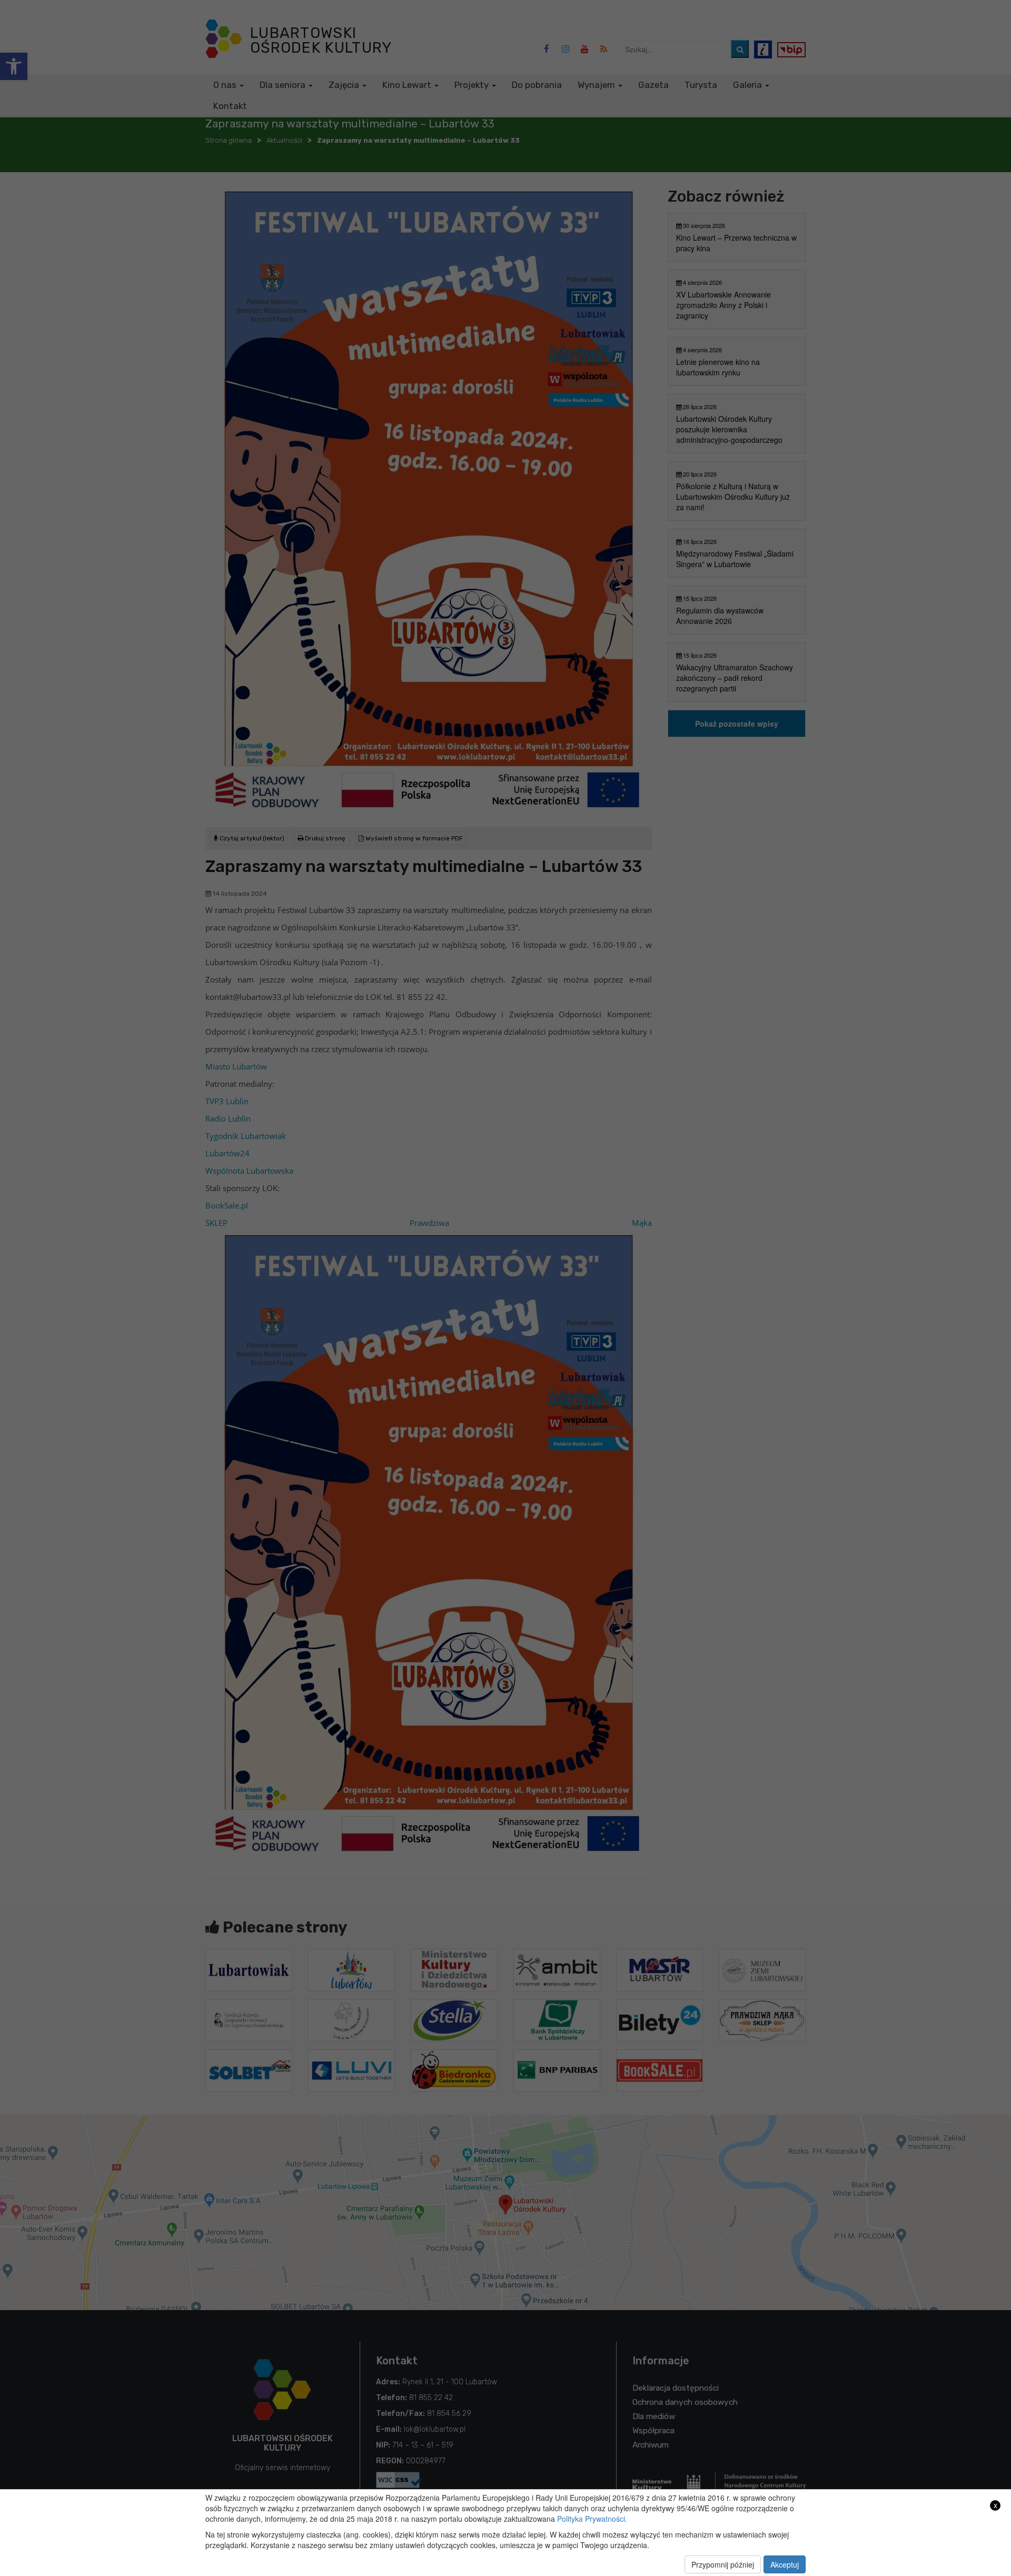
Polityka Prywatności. (592, 2519)
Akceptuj (785, 2564)
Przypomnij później (723, 2564)
